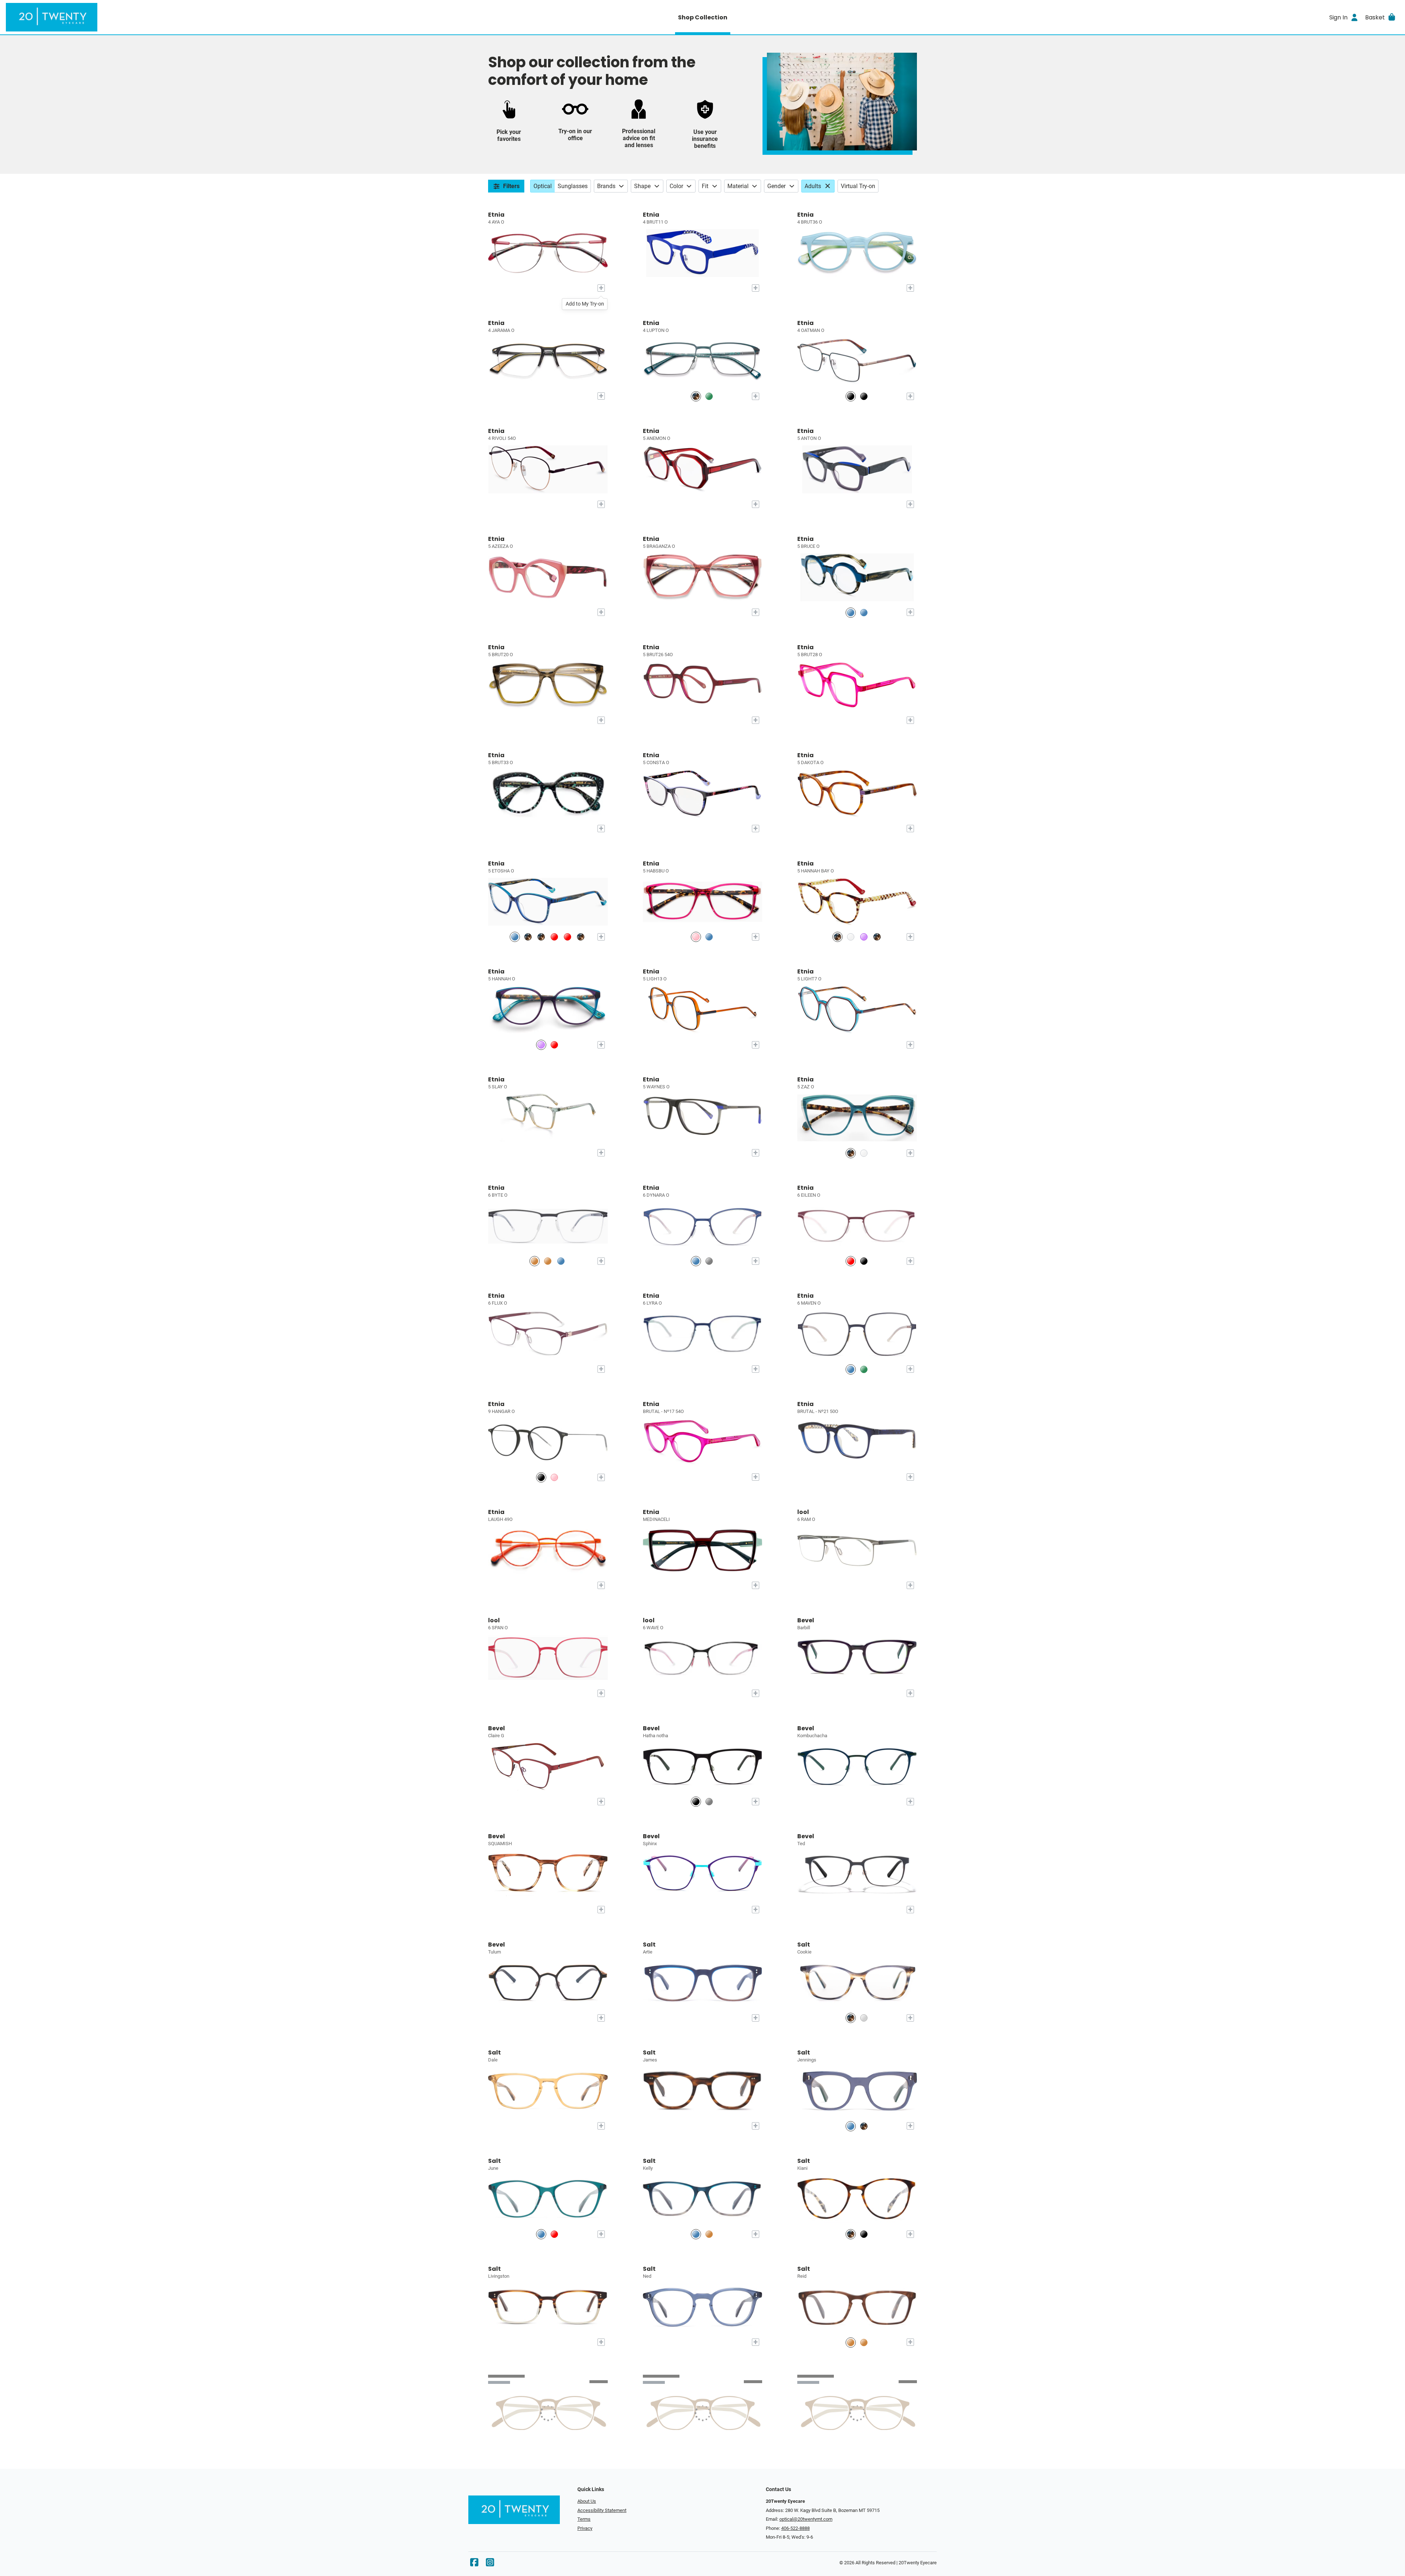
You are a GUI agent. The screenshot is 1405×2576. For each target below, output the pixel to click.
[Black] (864, 2234)
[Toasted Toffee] (864, 2126)
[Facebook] (474, 2564)
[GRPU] (864, 1369)
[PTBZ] (851, 396)
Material (738, 186)
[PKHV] (696, 937)
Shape (642, 186)
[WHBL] (851, 937)
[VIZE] (567, 937)
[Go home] (180, 17)
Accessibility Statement (602, 2510)
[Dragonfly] (696, 2234)
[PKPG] (554, 1477)
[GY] (709, 1261)
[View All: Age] (829, 186)
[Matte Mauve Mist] (851, 2342)
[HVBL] (528, 937)
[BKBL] (864, 396)
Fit (705, 186)
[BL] (709, 937)
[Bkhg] (696, 1802)
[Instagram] (490, 2564)
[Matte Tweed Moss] (864, 2342)
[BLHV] (851, 612)
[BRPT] (548, 1261)
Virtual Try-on (858, 186)
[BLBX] (554, 1045)
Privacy (585, 2528)
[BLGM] (561, 1261)
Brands (606, 186)
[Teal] (541, 2234)
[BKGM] (541, 1477)
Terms (584, 2519)
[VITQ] (864, 937)
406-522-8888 (795, 2528)
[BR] (535, 1261)
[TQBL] (515, 937)
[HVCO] (581, 937)
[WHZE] (864, 1153)
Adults (813, 186)
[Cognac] (709, 2234)
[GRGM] (709, 396)
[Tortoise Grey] (851, 2018)
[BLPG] (696, 1261)
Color (676, 186)
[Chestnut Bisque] (851, 2234)
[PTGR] (864, 1261)
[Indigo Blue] (851, 2126)
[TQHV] (851, 1153)
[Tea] (864, 2018)
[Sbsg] (709, 1802)
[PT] (696, 396)
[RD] (554, 937)
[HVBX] (541, 937)
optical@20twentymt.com (806, 2519)
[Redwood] (554, 2234)
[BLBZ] (851, 1369)
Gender (776, 186)
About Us (587, 2501)
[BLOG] (864, 612)
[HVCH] (838, 937)
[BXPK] (851, 1261)
